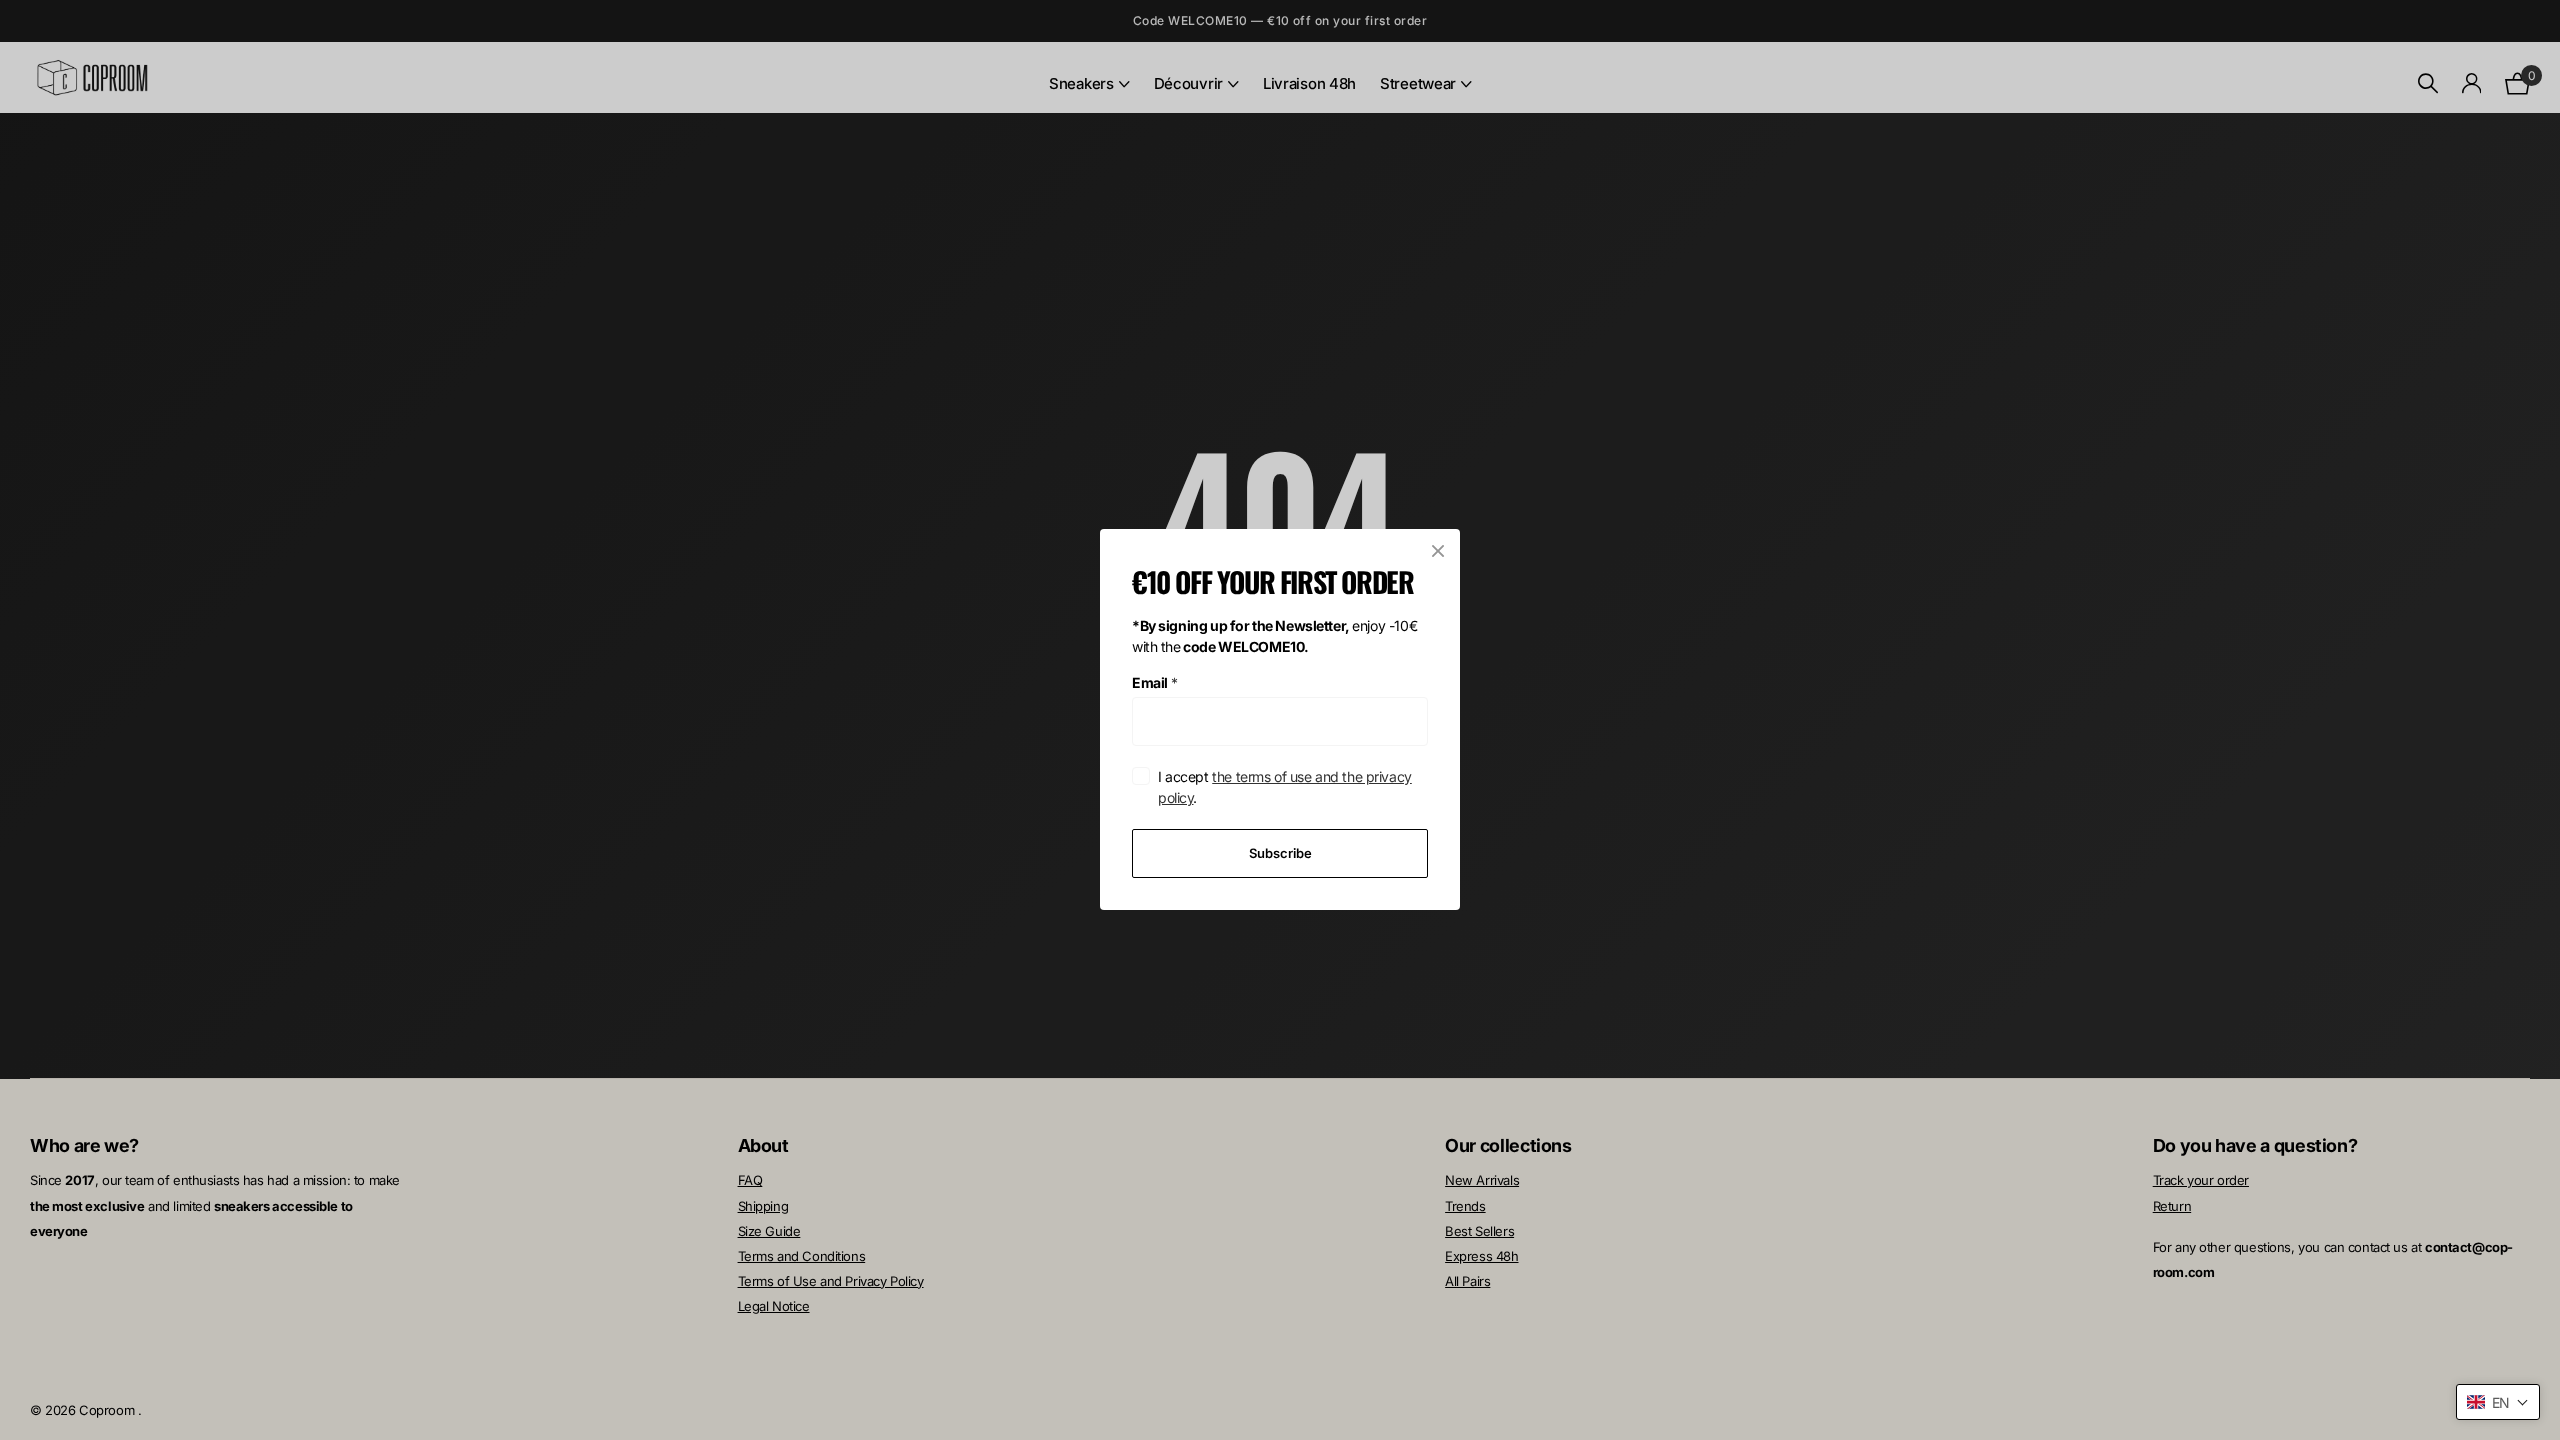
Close (1438, 551)
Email (1155, 682)
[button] (2498, 1402)
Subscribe (1280, 853)
